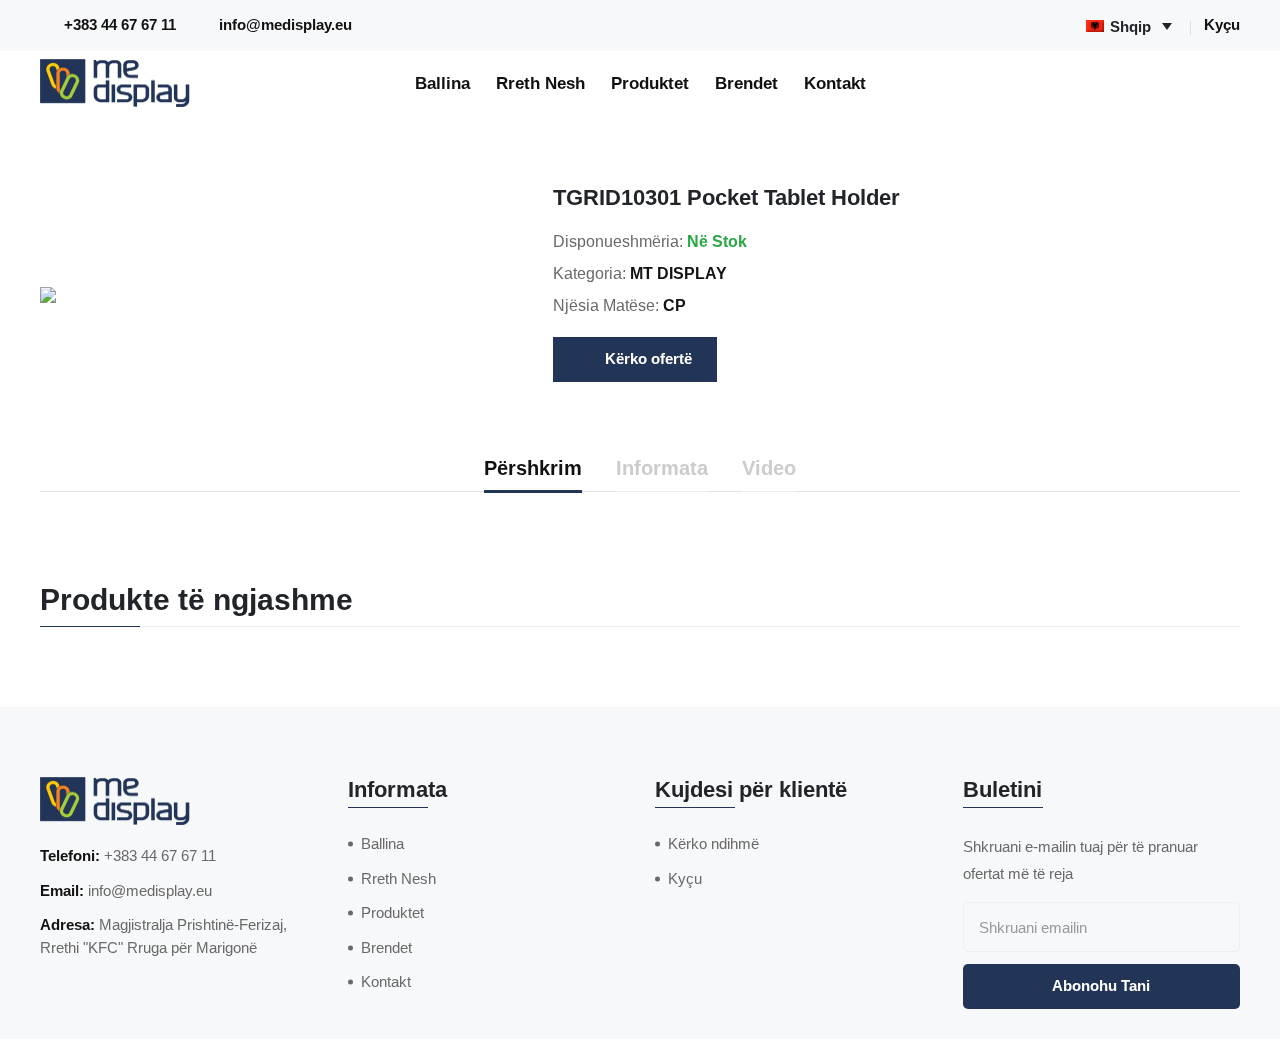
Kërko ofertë (648, 358)
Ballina (442, 83)
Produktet (650, 83)
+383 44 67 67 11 (120, 24)
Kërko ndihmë (713, 843)
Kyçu (1222, 24)
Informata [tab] (662, 468)
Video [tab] (769, 468)
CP (674, 305)
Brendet (746, 83)
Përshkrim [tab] (533, 468)
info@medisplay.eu (285, 24)
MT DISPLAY (678, 273)
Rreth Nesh (540, 83)
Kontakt (835, 83)
